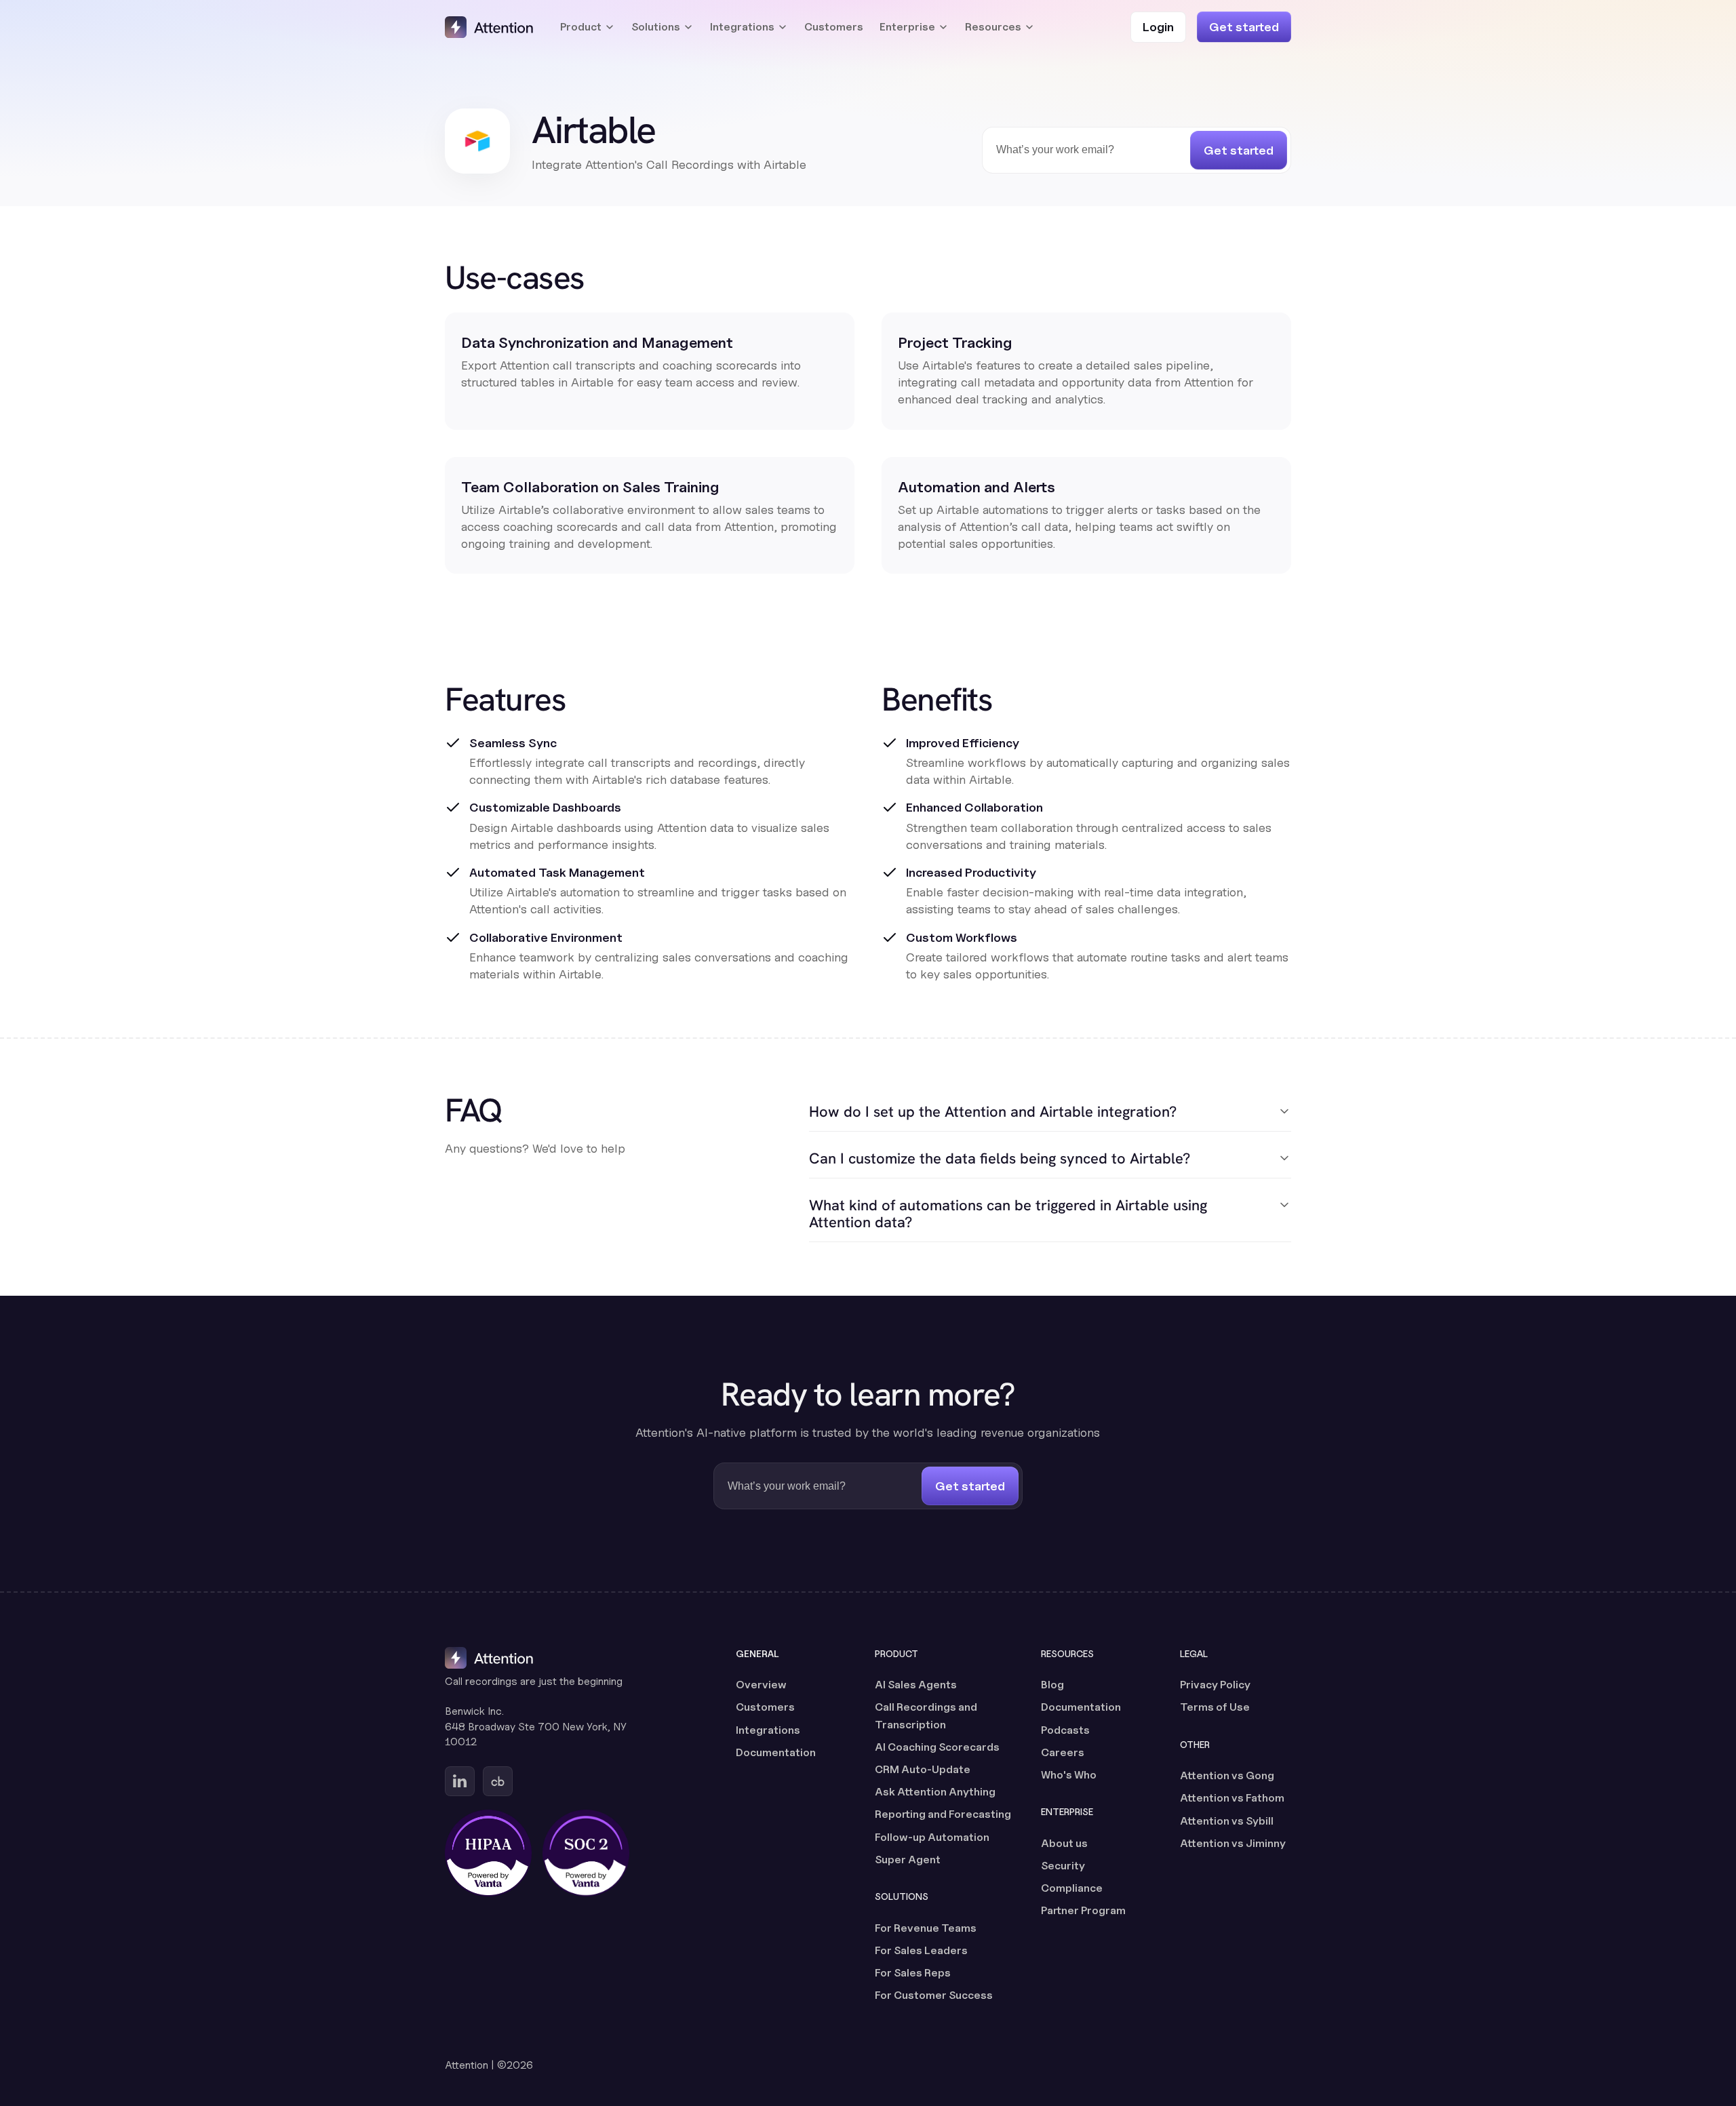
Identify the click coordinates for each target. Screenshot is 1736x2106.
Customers (834, 27)
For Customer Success (934, 1995)
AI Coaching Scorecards (937, 1747)
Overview (761, 1685)
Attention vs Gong (1227, 1775)
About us (1064, 1843)
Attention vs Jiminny (1233, 1843)
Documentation (776, 1752)
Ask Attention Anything (935, 1792)
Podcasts (1065, 1730)
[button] (588, 27)
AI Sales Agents (916, 1685)
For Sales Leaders (921, 1950)
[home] (489, 27)
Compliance (1072, 1888)
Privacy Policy (1215, 1685)
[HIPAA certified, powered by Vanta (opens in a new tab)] (488, 1853)
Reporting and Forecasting (943, 1814)
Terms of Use (1215, 1707)
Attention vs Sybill (1227, 1821)
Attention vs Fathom (1232, 1798)
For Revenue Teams (926, 1928)
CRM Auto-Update (923, 1769)
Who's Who (1069, 1775)
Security (1063, 1866)
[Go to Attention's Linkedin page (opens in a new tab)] (460, 1781)
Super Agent (908, 1860)
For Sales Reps (913, 1973)
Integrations (768, 1730)
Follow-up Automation (932, 1837)
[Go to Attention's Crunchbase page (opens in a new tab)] (498, 1781)
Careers (1063, 1752)
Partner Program (1083, 1910)
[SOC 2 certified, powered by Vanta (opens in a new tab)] (586, 1853)
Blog (1052, 1685)
